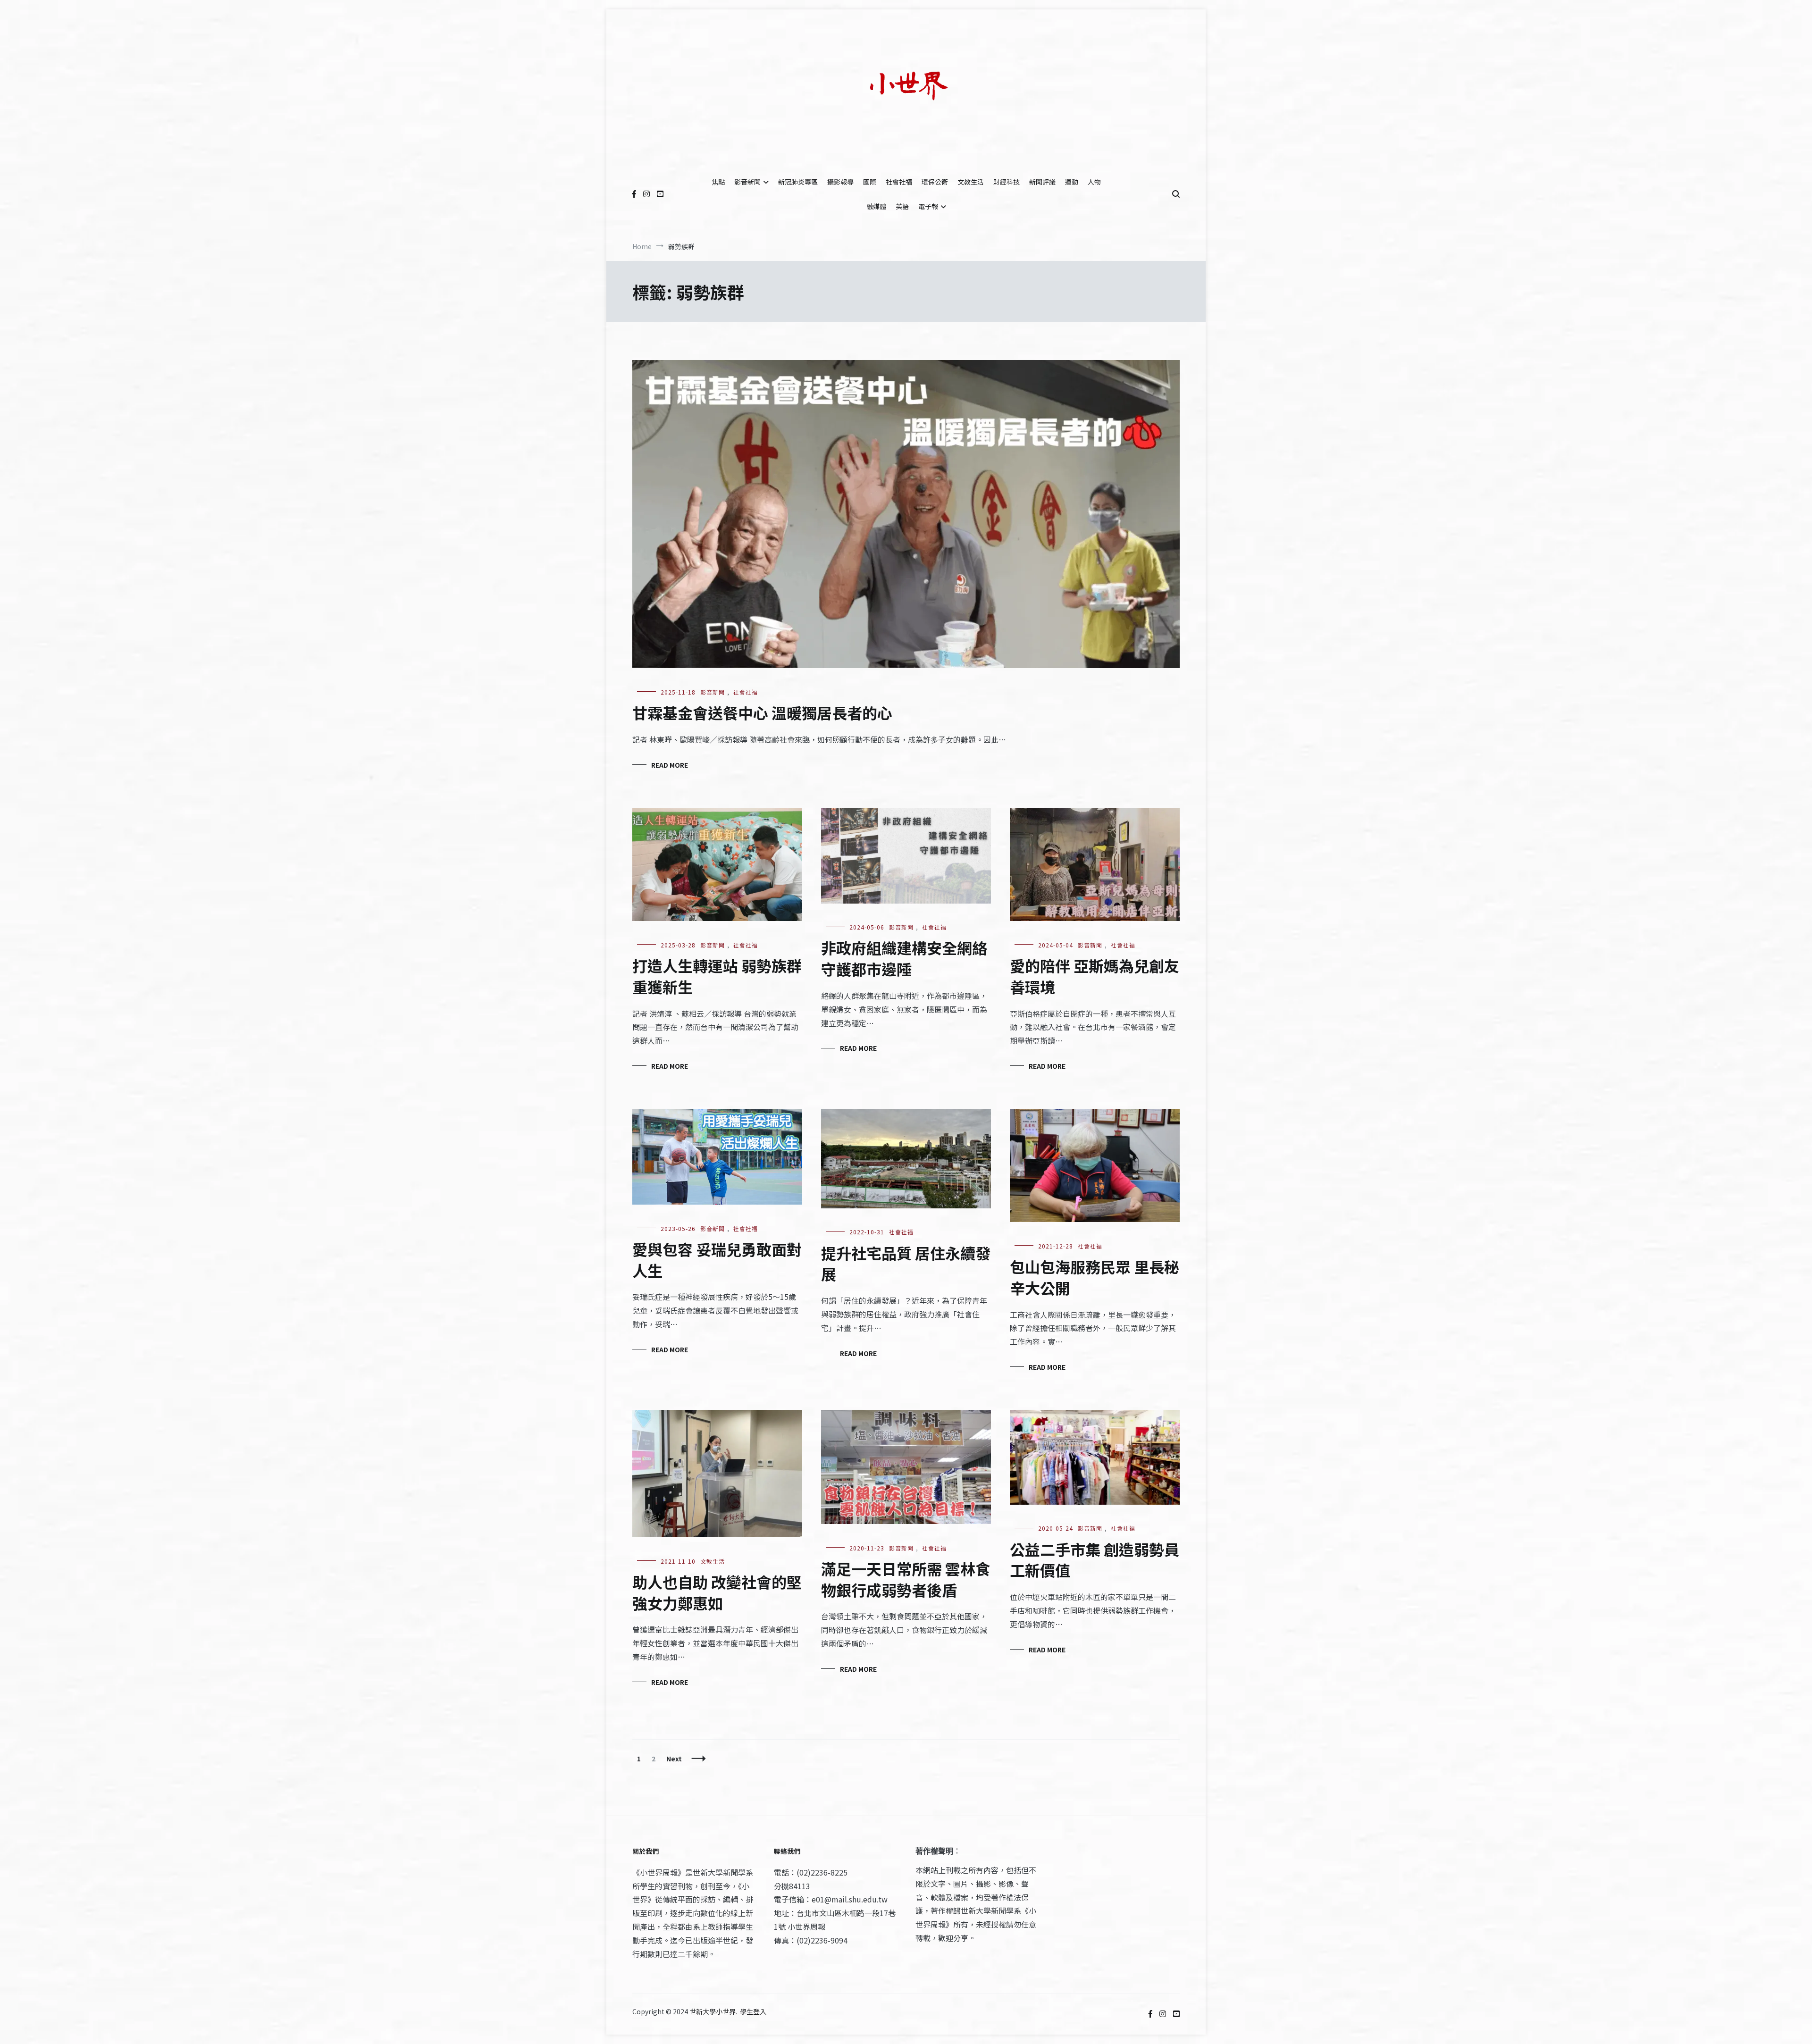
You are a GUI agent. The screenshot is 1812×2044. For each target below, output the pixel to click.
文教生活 (971, 182)
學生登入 (753, 2011)
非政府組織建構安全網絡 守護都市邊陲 (905, 958)
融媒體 (876, 206)
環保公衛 (935, 182)
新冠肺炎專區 (798, 182)
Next (674, 1759)
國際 (870, 182)
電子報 (928, 206)
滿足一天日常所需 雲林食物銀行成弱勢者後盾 (906, 1579)
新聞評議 (1042, 182)
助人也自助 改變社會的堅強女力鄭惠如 (717, 1592)
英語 (902, 206)
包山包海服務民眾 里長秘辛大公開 (1095, 1277)
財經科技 (1007, 182)
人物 (1094, 182)
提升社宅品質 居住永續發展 (906, 1263)
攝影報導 (840, 182)
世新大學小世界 (713, 2011)
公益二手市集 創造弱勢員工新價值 (1095, 1560)
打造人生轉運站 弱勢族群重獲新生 (717, 976)
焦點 (718, 182)
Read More (670, 765)
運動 (1072, 182)
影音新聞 (747, 182)
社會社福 (899, 182)
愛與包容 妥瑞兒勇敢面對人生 (717, 1260)
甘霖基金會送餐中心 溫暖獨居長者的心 (762, 712)
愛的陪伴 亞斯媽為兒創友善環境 (1095, 976)
